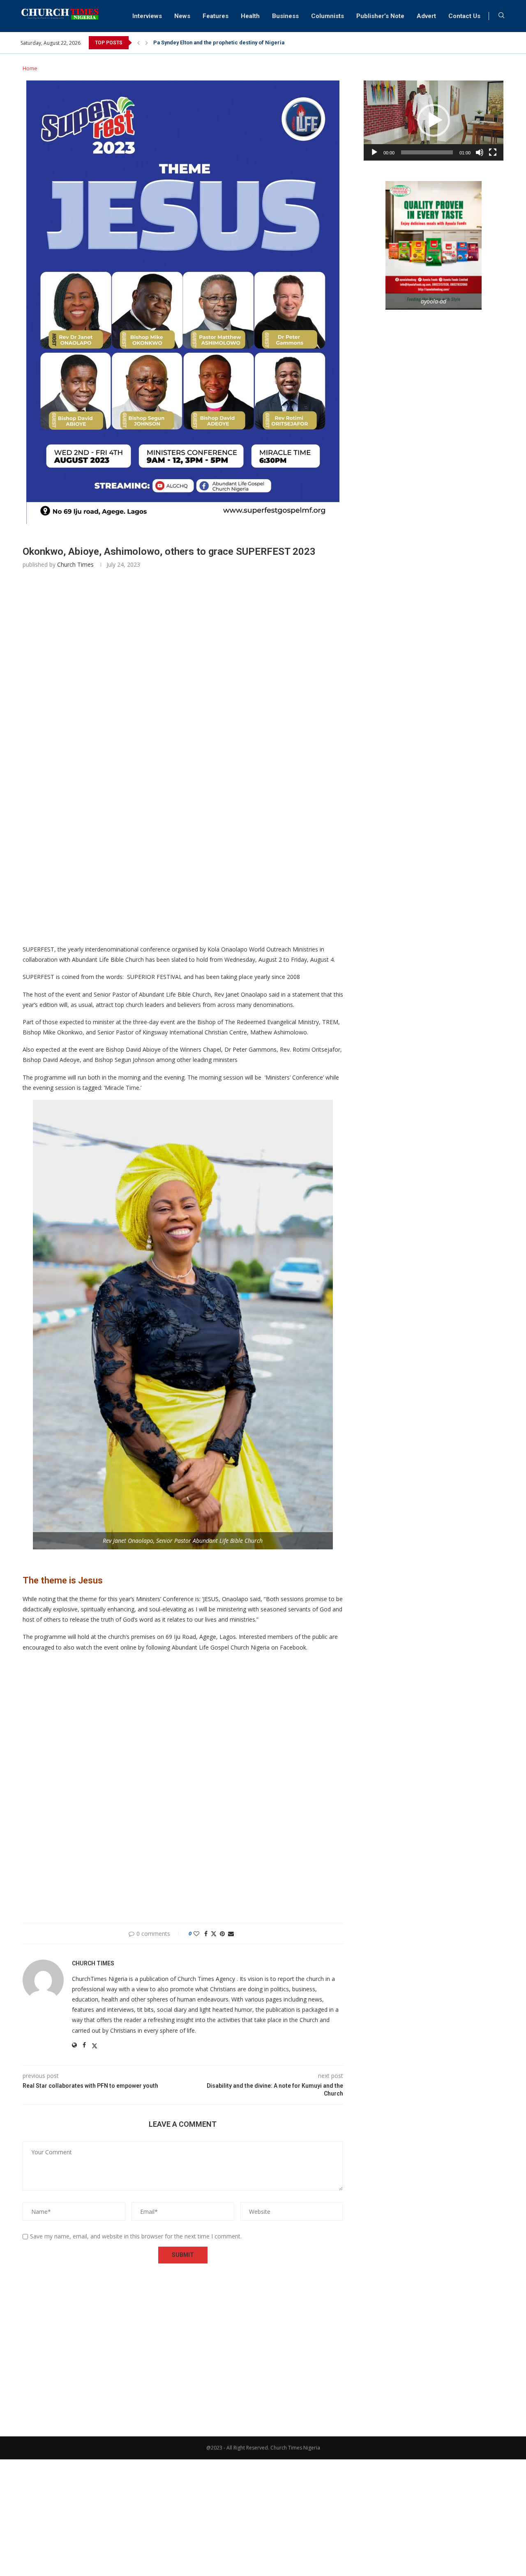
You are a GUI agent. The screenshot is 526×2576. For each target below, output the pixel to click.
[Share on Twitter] (214, 1934)
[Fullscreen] (493, 152)
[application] (434, 121)
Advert (426, 16)
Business (285, 16)
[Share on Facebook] (206, 1934)
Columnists (328, 16)
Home (30, 68)
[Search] (501, 16)
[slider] (427, 152)
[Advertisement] (183, 698)
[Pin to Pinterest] (222, 1934)
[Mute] (480, 152)
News (182, 16)
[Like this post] (196, 1934)
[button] (138, 43)
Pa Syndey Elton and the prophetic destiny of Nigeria (219, 43)
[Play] (374, 152)
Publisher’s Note (380, 16)
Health (250, 16)
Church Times (75, 564)
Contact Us (464, 16)
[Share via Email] (231, 1934)
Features (216, 16)
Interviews (147, 16)
